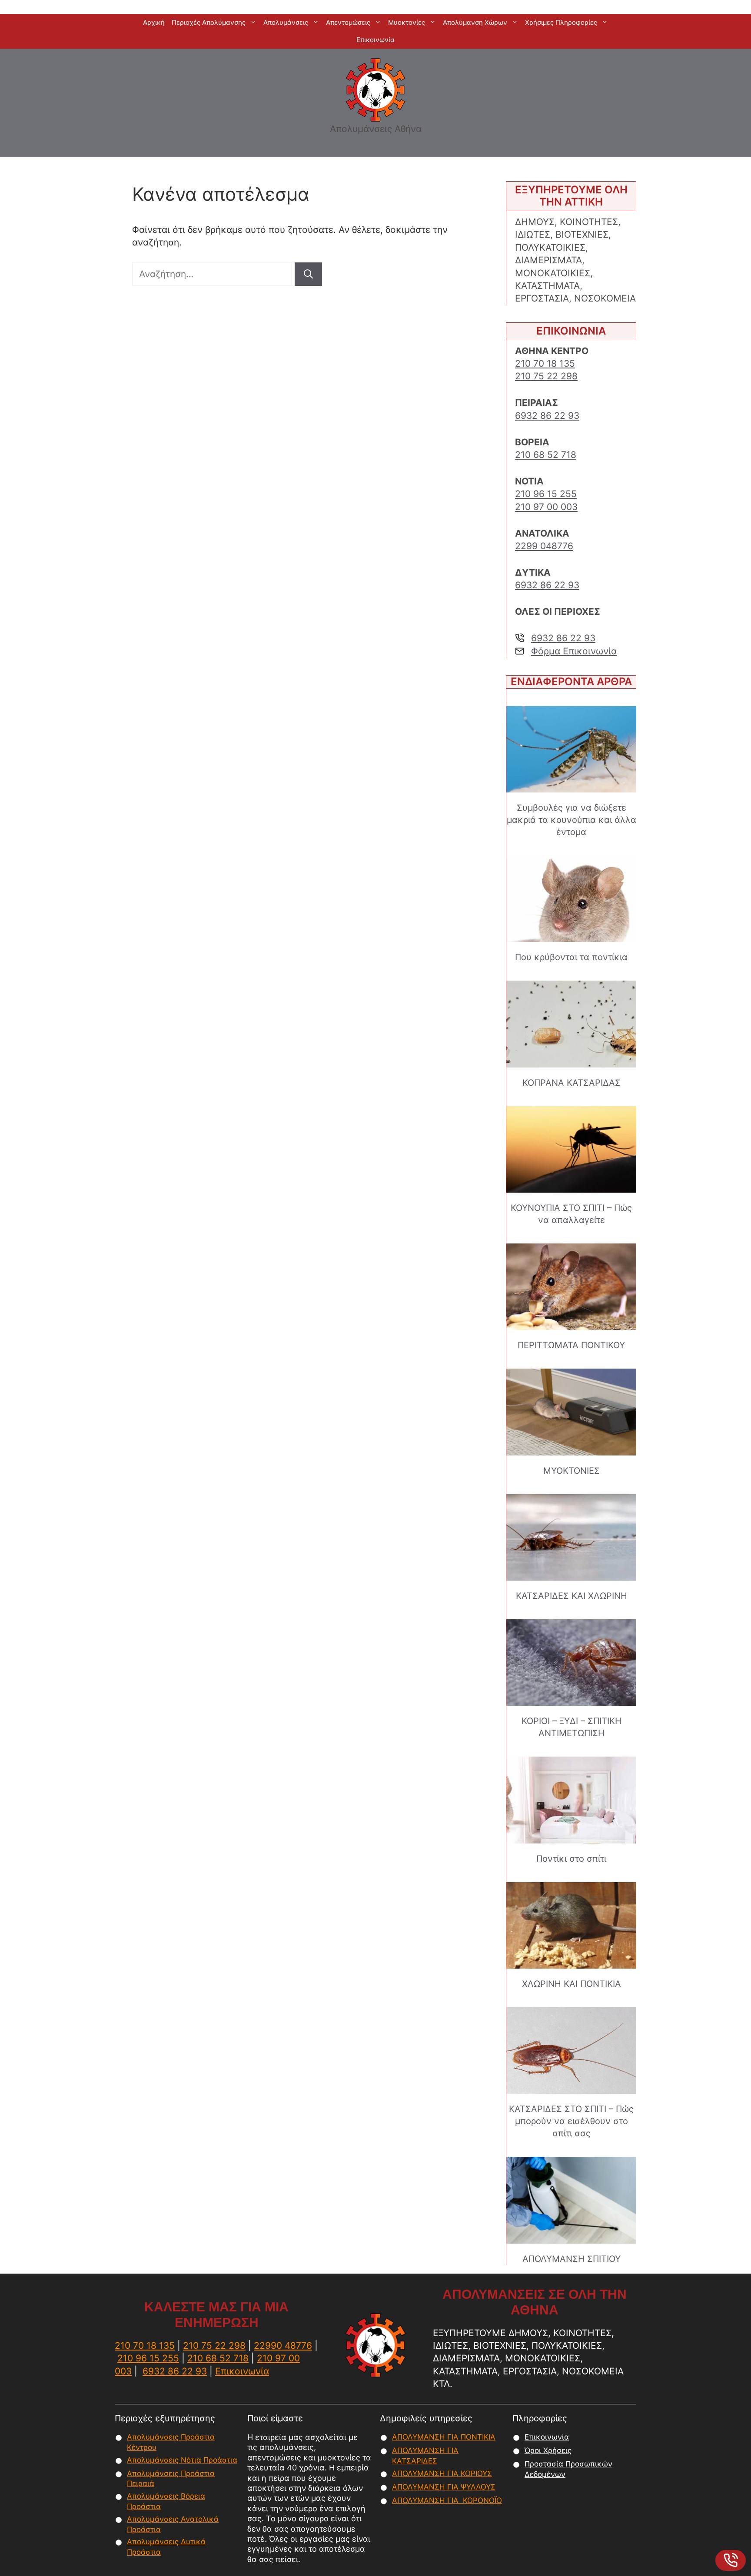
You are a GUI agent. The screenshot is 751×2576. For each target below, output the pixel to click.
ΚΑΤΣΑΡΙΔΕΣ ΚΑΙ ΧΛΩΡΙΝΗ (572, 1596)
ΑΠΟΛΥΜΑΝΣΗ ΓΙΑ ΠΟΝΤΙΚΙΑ (444, 2437)
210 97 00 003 (546, 507)
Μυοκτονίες (407, 22)
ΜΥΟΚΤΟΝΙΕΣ (572, 1471)
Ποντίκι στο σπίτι (571, 1859)
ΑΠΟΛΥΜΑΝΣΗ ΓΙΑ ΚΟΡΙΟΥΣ (442, 2473)
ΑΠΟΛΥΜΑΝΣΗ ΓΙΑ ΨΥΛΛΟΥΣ (444, 2487)
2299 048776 (544, 546)
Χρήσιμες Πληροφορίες (561, 22)
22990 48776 (283, 2346)
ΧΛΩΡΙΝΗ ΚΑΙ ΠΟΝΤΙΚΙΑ (572, 1984)
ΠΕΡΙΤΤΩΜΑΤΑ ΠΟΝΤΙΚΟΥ (571, 1345)
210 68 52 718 (546, 455)
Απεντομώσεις (348, 22)
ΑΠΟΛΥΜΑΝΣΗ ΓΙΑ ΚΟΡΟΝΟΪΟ (447, 2500)
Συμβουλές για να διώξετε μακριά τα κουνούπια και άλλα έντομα (572, 820)
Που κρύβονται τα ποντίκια (571, 957)
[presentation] (571, 749)
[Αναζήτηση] (308, 274)
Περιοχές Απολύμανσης (209, 22)
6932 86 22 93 (547, 416)
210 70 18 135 (545, 363)
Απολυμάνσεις (286, 22)
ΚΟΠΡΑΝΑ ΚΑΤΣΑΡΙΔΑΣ (572, 1083)
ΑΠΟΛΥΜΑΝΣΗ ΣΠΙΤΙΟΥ (572, 2259)
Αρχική (154, 22)
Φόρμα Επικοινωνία (574, 651)
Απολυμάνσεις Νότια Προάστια (182, 2460)
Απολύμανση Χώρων (475, 22)
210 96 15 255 (546, 494)
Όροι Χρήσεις (548, 2450)
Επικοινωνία (375, 40)
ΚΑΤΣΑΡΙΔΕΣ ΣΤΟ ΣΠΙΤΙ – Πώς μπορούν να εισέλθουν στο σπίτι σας (571, 2121)
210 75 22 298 (546, 376)
